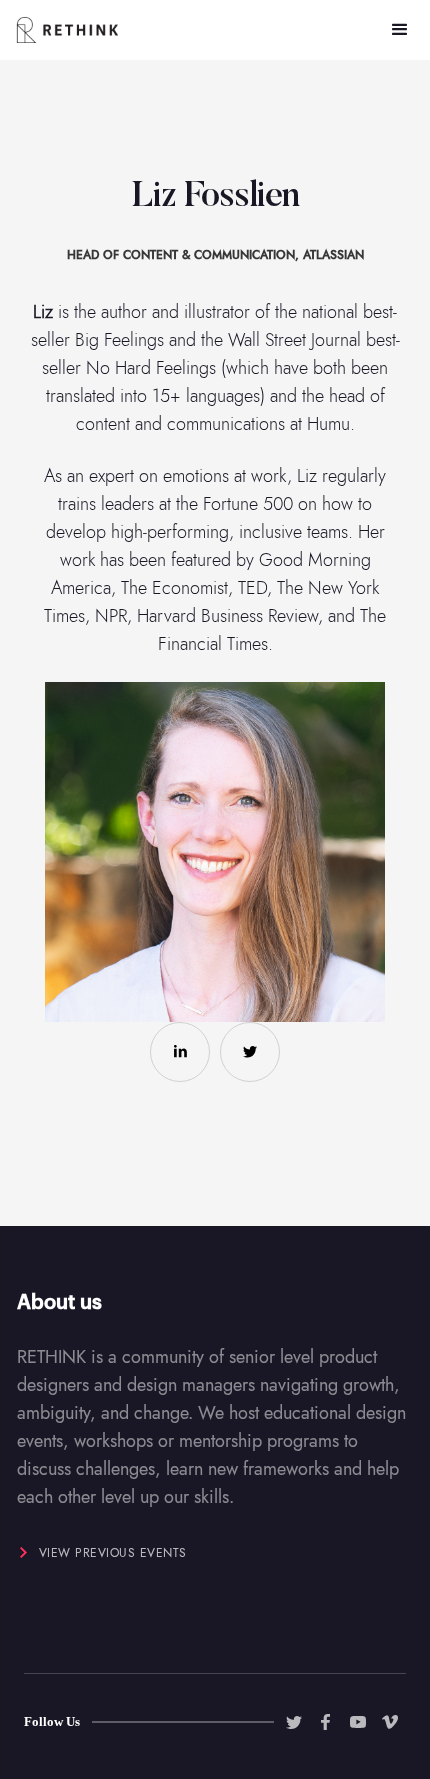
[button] (400, 30)
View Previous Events (113, 1553)
